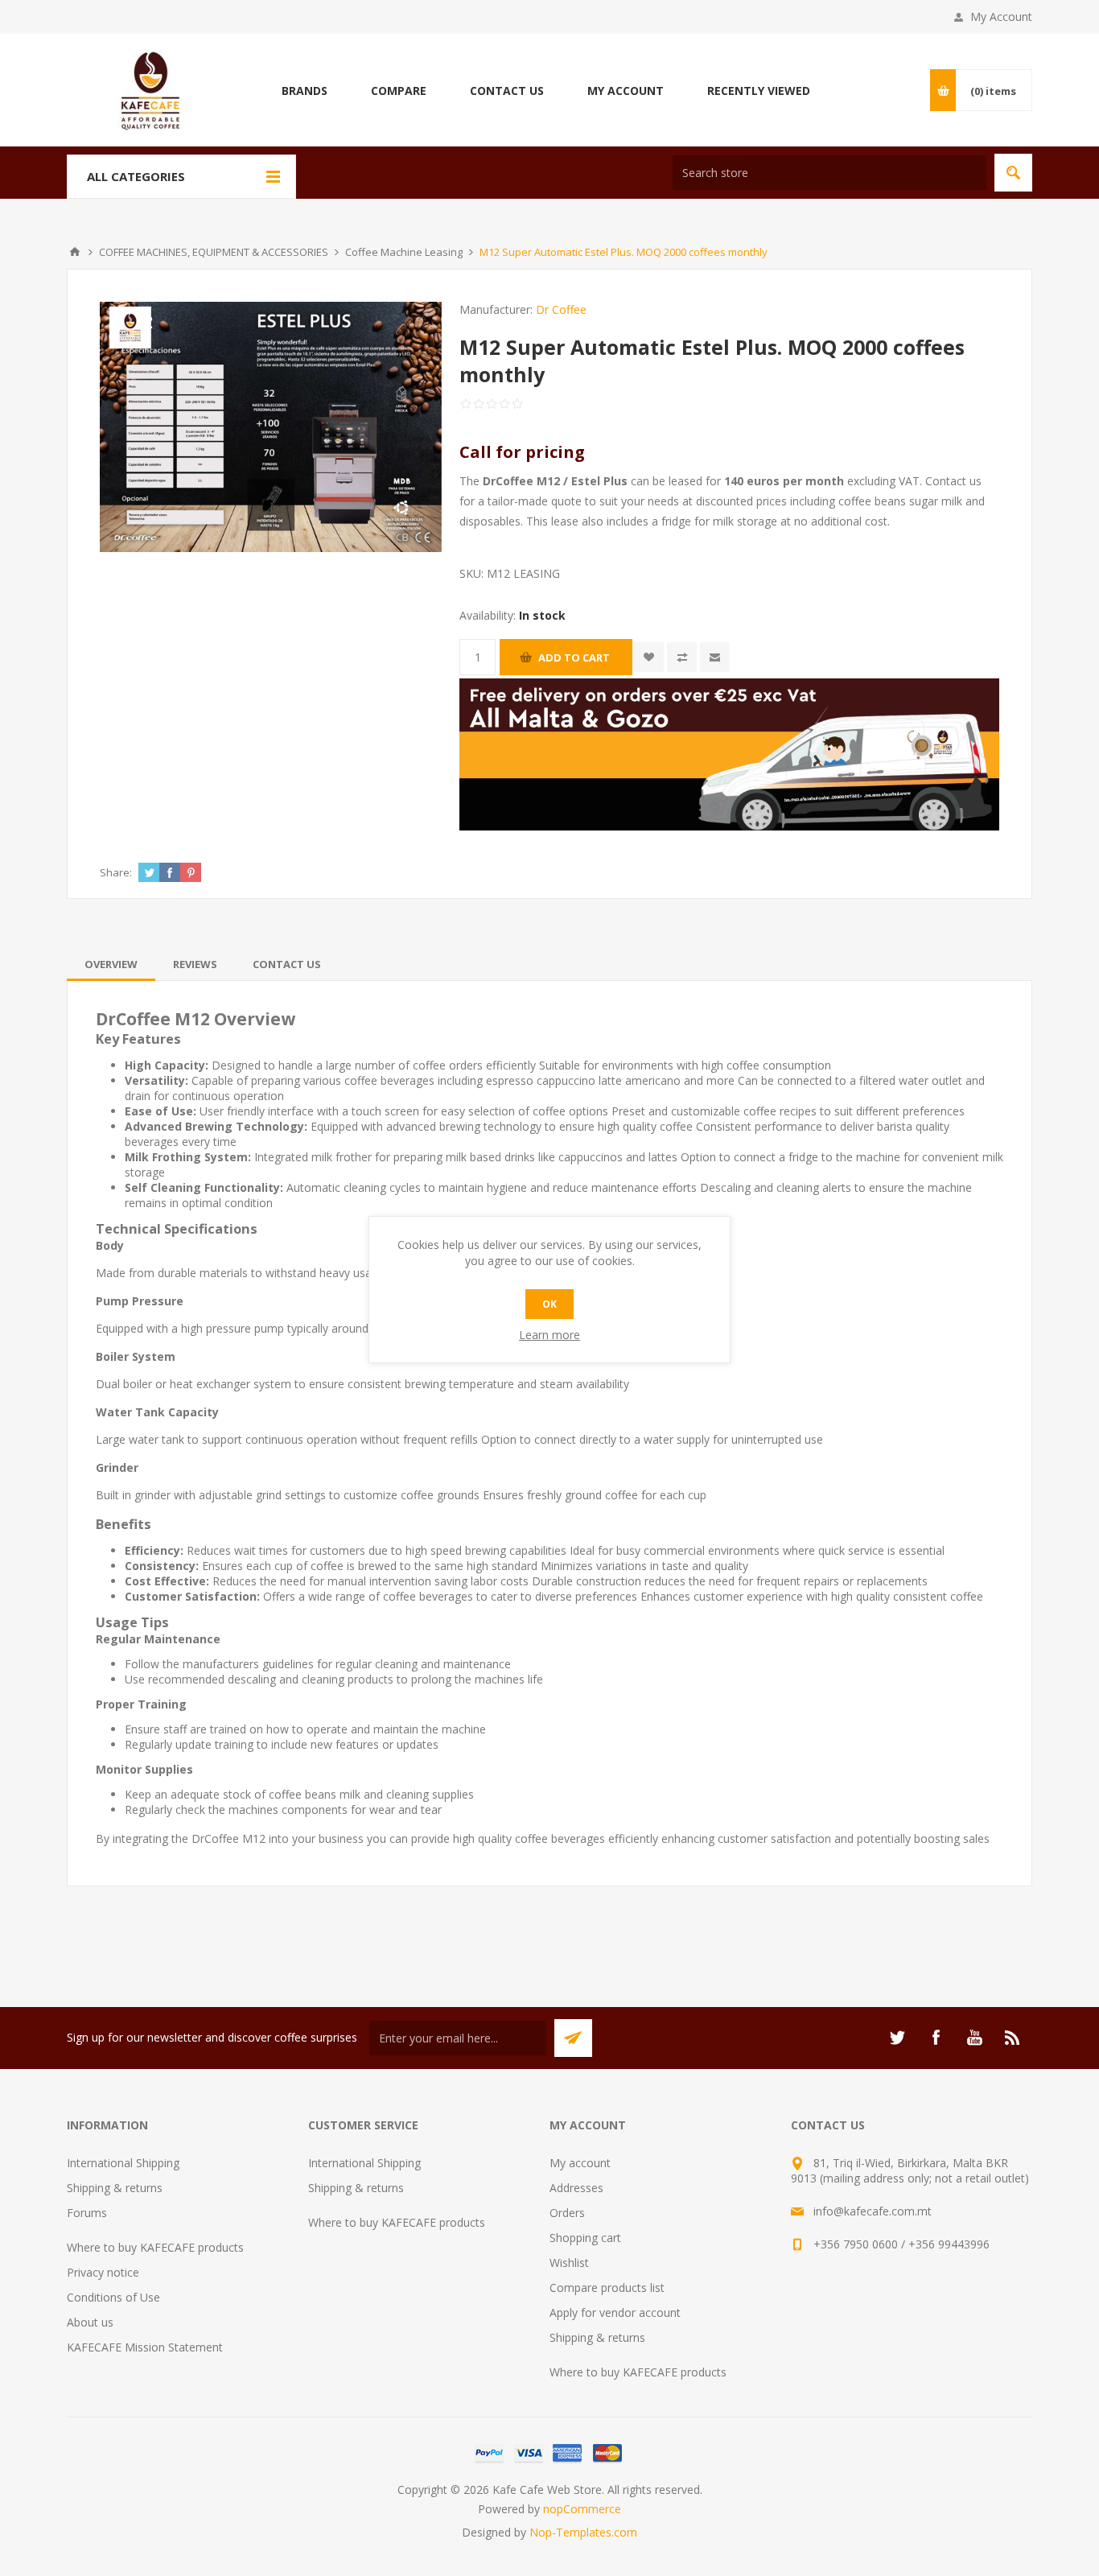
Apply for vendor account (615, 2312)
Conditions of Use (113, 2297)
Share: (116, 872)
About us (90, 2322)
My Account (1001, 16)
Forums (87, 2213)
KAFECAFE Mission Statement (145, 2347)
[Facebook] (936, 2038)
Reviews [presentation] (195, 964)
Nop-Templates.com (583, 2532)
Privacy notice (103, 2272)
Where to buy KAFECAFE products (155, 2247)
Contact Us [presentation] (287, 964)
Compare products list (607, 2287)
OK (549, 1304)
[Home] (75, 252)
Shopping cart (585, 2238)
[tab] (111, 964)
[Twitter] (897, 2038)
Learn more (549, 1335)
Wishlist (569, 2263)
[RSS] (1013, 2038)
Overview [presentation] (111, 964)
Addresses (576, 2188)
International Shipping (123, 2163)
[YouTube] (974, 2038)
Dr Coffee (561, 309)
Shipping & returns (115, 2188)
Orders (567, 2213)
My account (580, 2163)
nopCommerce (582, 2509)
